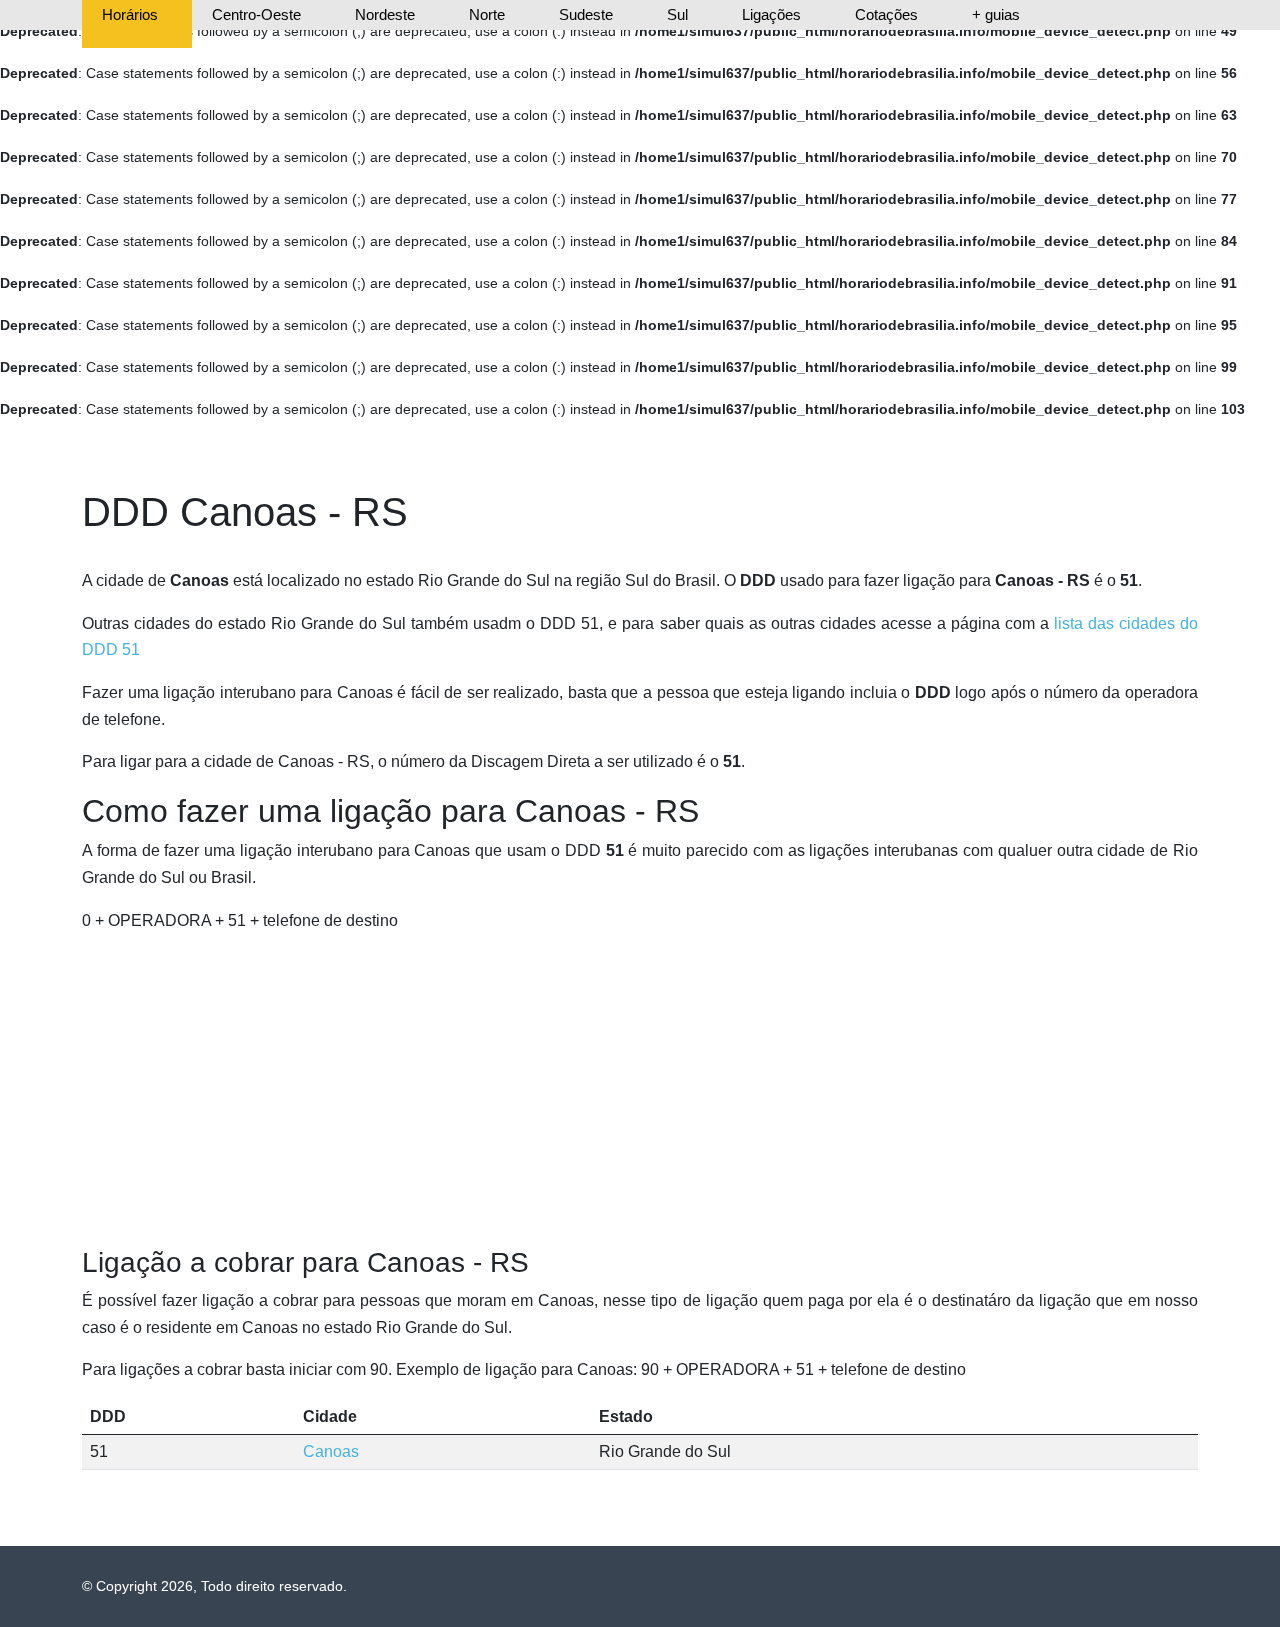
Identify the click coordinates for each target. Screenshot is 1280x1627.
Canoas (331, 1451)
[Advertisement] (640, 1090)
